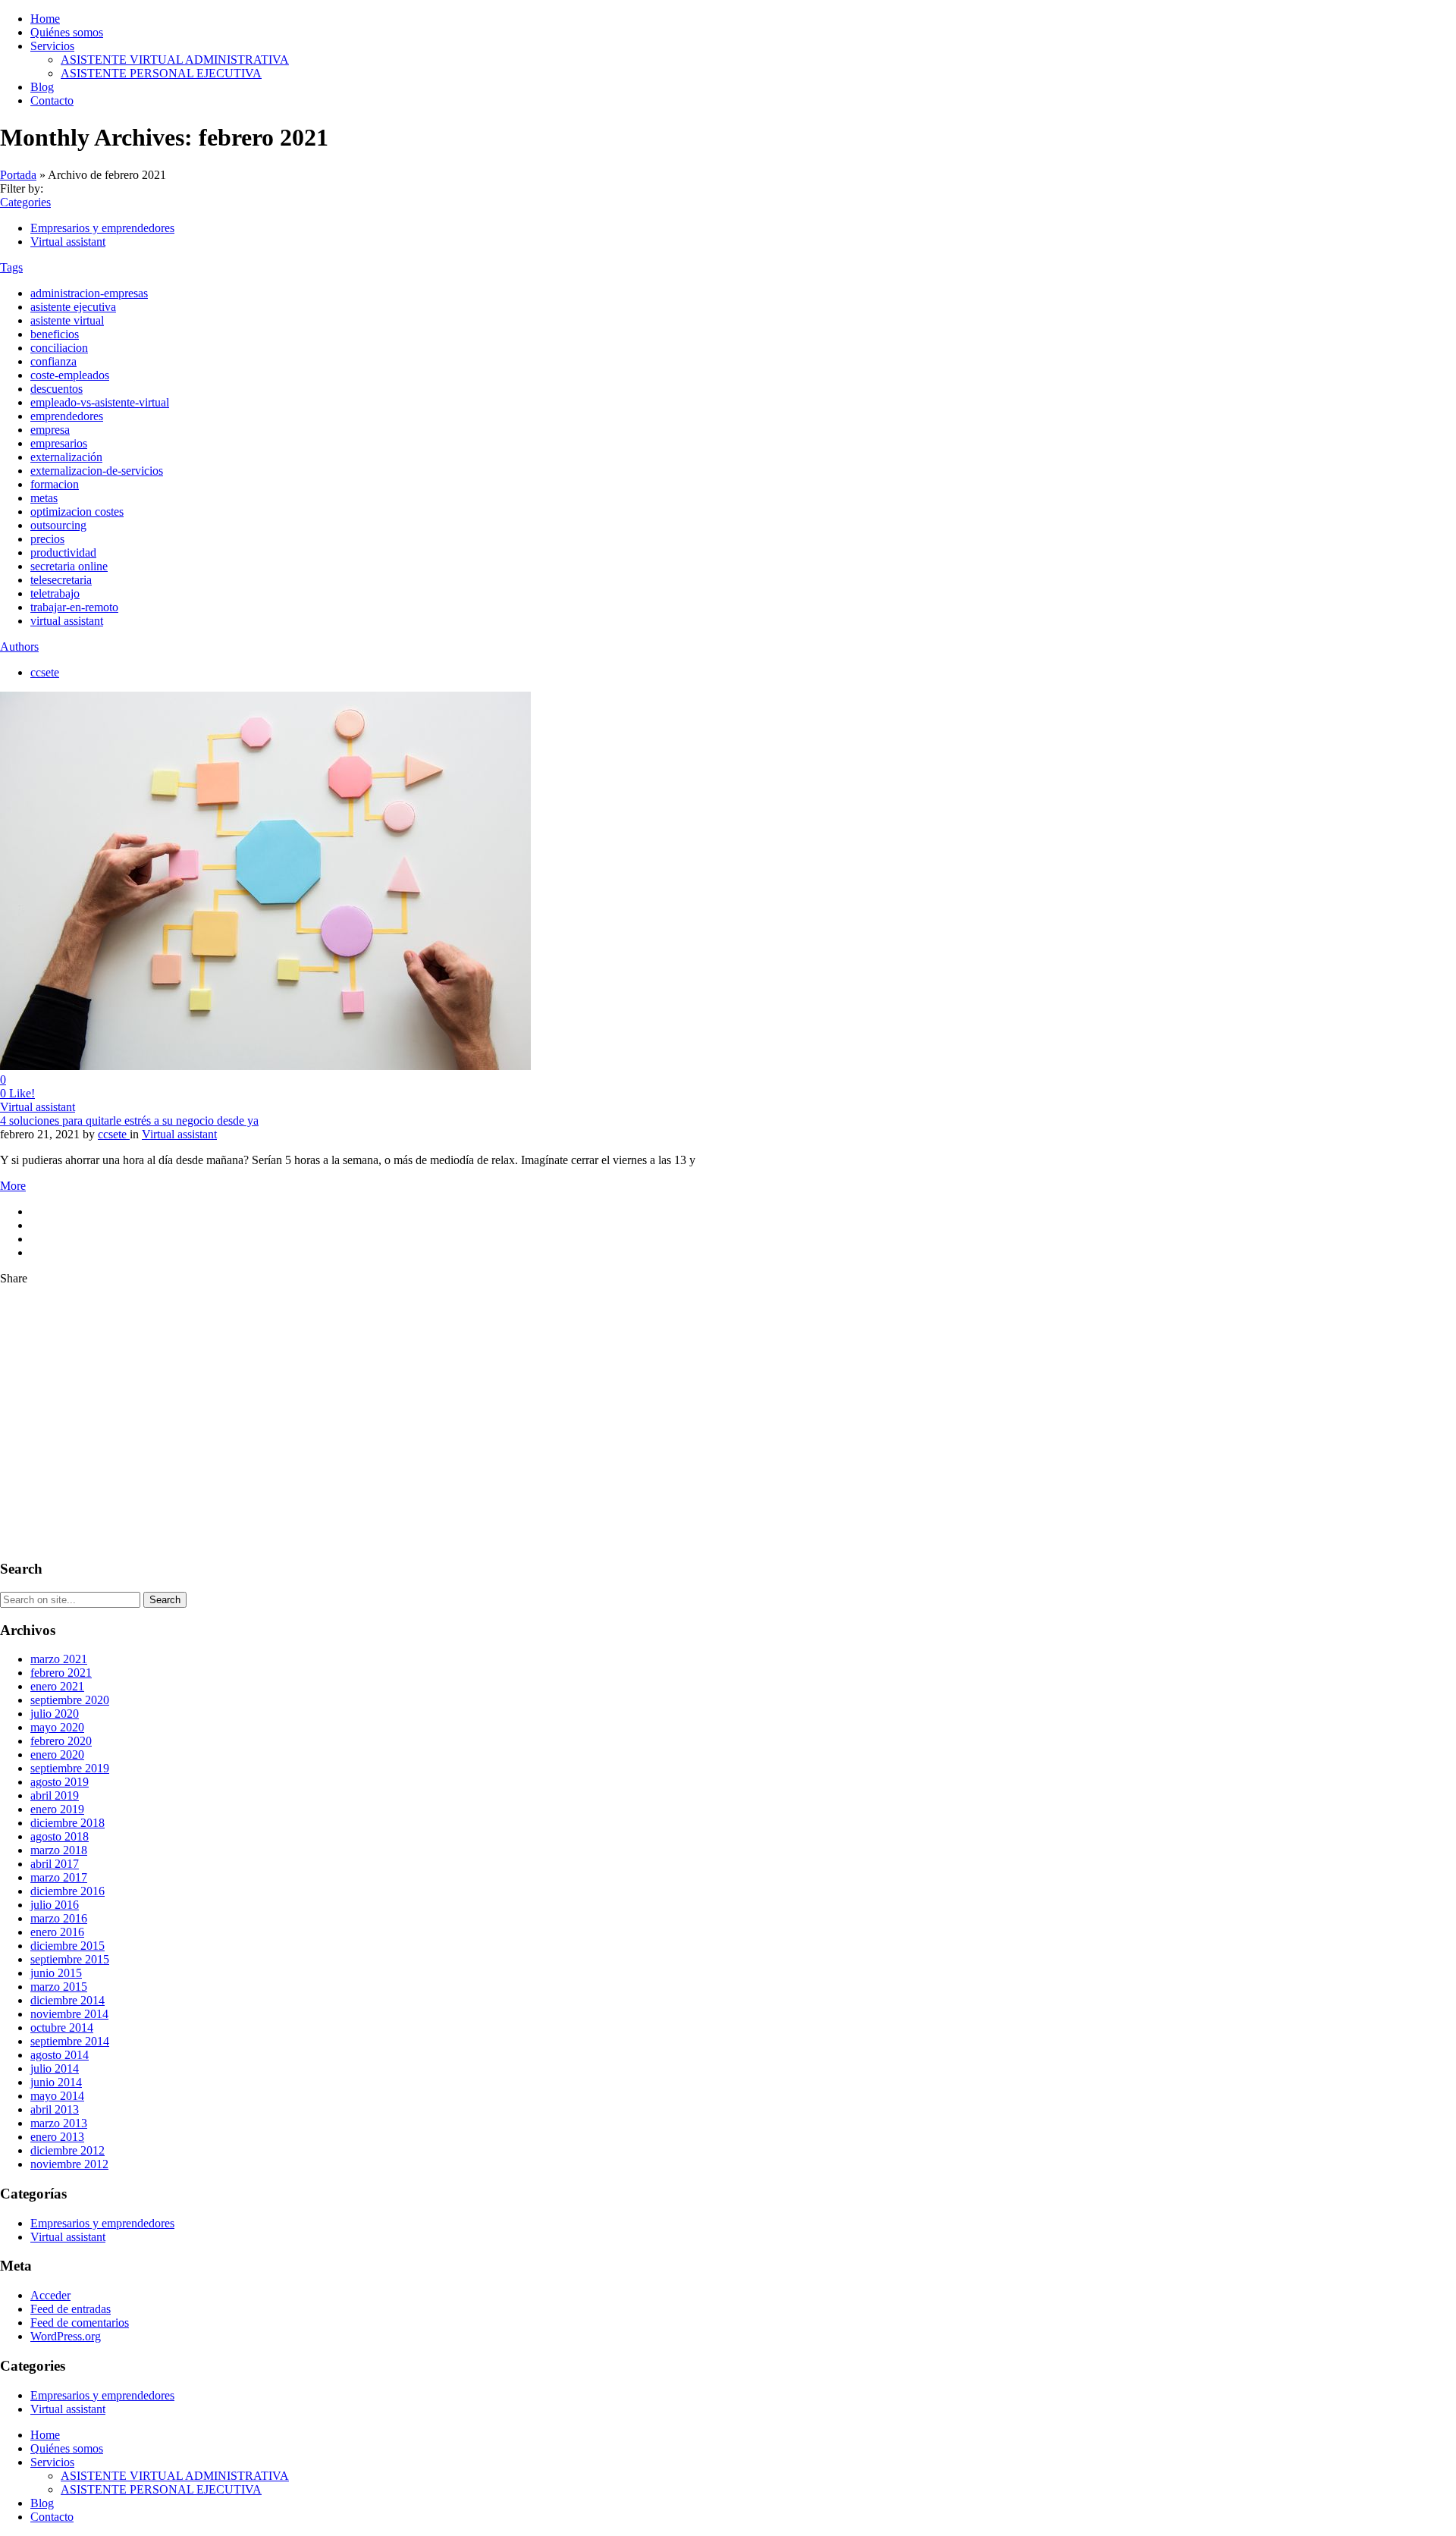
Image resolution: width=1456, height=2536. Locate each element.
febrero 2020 (61, 1741)
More (13, 1186)
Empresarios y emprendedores (102, 228)
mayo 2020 (57, 1727)
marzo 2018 (59, 1850)
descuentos (56, 389)
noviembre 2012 (69, 2164)
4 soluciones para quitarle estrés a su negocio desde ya (129, 1120)
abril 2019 (55, 1795)
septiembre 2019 (70, 1768)
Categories (25, 202)
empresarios (59, 443)
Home (45, 19)
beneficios (55, 334)
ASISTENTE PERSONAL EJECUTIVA (161, 73)
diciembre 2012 (67, 2150)
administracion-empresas (89, 293)
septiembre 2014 (70, 2041)
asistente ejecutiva (73, 307)
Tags (11, 267)
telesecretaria (61, 580)
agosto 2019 (60, 1782)
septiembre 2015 (70, 1959)
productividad (63, 552)
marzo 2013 (59, 2123)
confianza (53, 361)
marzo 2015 (59, 1987)
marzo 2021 (59, 1659)
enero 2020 (57, 1754)
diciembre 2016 (67, 1891)
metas (44, 498)
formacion (55, 484)
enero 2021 (57, 1686)
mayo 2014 (57, 2096)
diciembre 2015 (67, 1946)
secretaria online (69, 566)
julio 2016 (55, 1905)
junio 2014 (56, 2082)
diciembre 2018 (67, 1823)
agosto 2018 (60, 1836)
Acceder (50, 2295)
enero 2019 (57, 1809)
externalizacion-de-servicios (97, 471)
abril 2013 (55, 2109)
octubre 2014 (62, 2028)
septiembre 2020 (70, 1700)
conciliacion (59, 348)
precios (47, 539)
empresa (50, 430)
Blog (42, 87)
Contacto (52, 100)
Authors (19, 647)
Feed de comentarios (80, 2323)
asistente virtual (67, 320)
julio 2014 (55, 2068)
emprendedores (67, 416)
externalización (66, 457)
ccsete (45, 672)
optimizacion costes (77, 512)
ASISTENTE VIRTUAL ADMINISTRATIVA (175, 60)
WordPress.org (66, 2336)
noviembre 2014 (69, 2014)
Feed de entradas (71, 2309)
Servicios (52, 46)
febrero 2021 (61, 1673)
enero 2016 (57, 1932)
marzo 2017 (59, 1877)
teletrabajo (55, 593)
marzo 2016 (59, 1918)
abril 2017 (55, 1864)
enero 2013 (57, 2137)
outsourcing (58, 525)
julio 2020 (55, 1714)
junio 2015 (56, 1973)
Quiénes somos (67, 32)
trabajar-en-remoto (74, 607)
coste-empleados (70, 375)
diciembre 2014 (67, 2000)
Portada (18, 175)
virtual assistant (67, 621)
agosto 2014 (60, 2055)
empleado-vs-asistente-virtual (100, 402)
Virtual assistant (68, 242)
